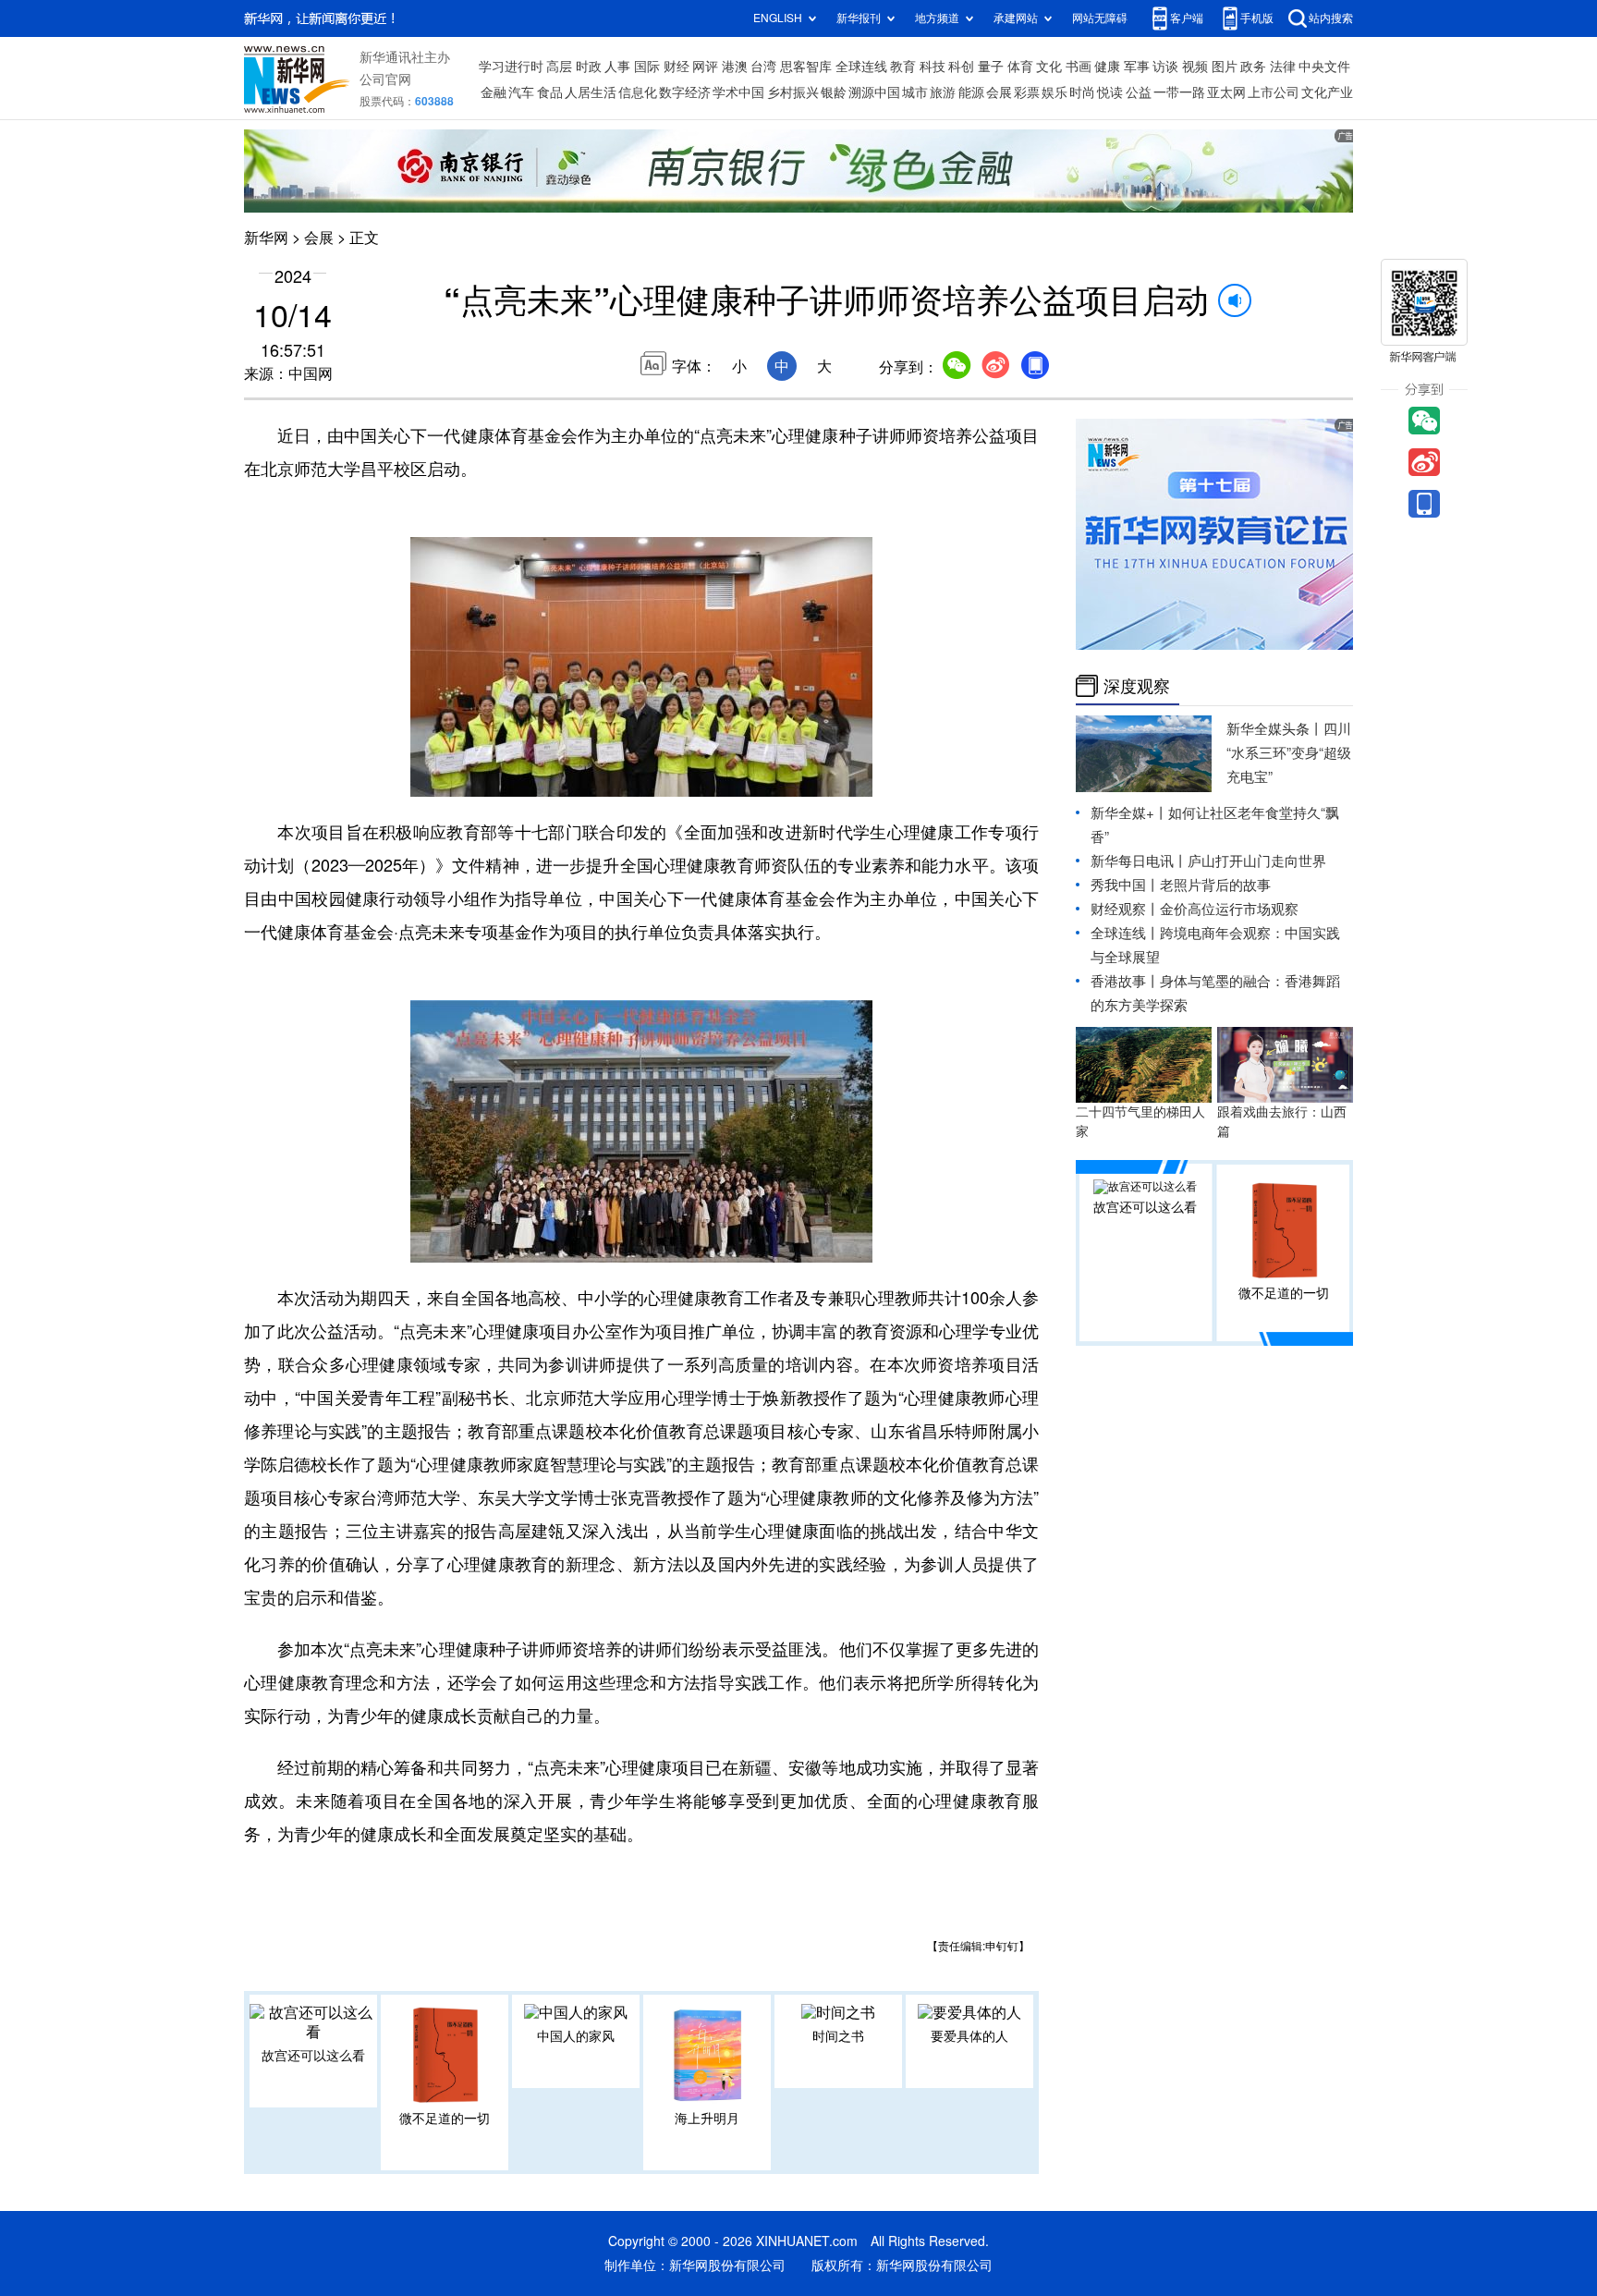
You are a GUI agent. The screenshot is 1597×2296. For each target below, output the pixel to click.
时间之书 (838, 2036)
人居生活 (591, 92)
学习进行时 (511, 67)
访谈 (1165, 67)
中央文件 (1324, 67)
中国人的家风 (576, 2036)
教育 (903, 67)
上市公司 (1274, 92)
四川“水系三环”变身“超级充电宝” (1289, 753)
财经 (677, 67)
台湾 (763, 67)
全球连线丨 (1125, 933)
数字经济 (685, 92)
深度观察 (1137, 686)
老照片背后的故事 (1215, 885)
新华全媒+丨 (1129, 813)
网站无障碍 (1100, 18)
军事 (1137, 67)
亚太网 (1226, 92)
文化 (1049, 67)
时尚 (1082, 92)
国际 (647, 67)
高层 (559, 67)
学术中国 (738, 92)
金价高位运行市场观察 (1229, 909)
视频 (1195, 67)
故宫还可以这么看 (313, 2056)
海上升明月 (707, 2119)
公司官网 (385, 79)
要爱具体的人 (969, 2036)
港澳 (735, 67)
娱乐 (1055, 92)
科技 (933, 67)
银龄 (834, 92)
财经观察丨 (1125, 909)
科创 (961, 67)
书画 (1079, 67)
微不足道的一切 (445, 2119)
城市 (915, 92)
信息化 (638, 92)
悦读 (1110, 92)
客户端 (1187, 18)
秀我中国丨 (1125, 885)
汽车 (521, 92)
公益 (1139, 92)
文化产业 (1327, 92)
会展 (999, 92)
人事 (617, 67)
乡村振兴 (793, 92)
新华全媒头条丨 (1275, 729)
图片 (1225, 67)
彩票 (1027, 92)
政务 (1253, 67)
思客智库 (806, 67)
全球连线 (861, 67)
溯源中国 (874, 92)
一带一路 (1179, 92)
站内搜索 (1331, 18)
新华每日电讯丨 (1139, 861)
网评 (705, 67)
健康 (1107, 67)
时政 (589, 67)
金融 (494, 92)
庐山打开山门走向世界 (1257, 861)
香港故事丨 (1125, 981)
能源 (971, 92)
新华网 (266, 238)
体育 (1020, 67)
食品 (550, 92)
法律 (1283, 67)
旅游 (943, 92)
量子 (991, 67)
